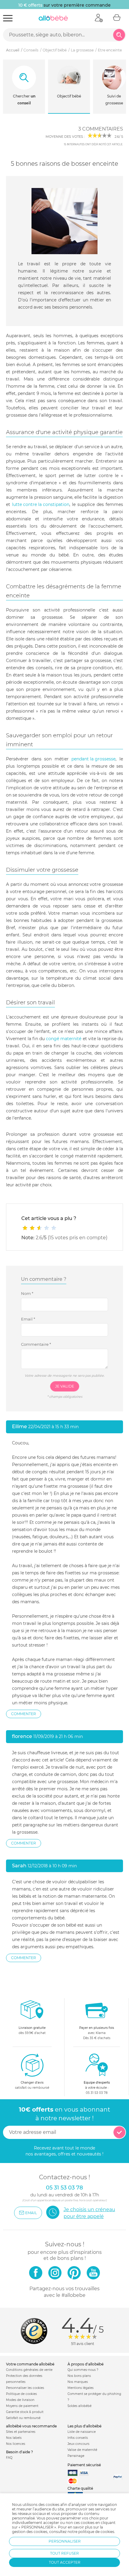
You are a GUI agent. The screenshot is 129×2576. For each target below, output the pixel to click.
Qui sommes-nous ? (83, 2370)
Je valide (65, 1386)
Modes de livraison (20, 2400)
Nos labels (14, 2438)
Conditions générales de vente (29, 2370)
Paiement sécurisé (84, 2465)
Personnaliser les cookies (25, 2388)
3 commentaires (101, 129)
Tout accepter (65, 2562)
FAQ (9, 2458)
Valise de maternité (82, 2450)
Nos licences (16, 2444)
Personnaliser (65, 2541)
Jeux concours (78, 2444)
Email (28, 1319)
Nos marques (78, 2382)
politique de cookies (96, 2532)
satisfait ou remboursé (32, 2085)
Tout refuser (64, 2553)
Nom (27, 1293)
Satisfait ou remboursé (23, 2418)
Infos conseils (78, 2438)
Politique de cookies (21, 2394)
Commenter (24, 1714)
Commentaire (36, 1344)
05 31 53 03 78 (97, 2093)
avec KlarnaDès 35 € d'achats (97, 2033)
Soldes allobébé (79, 2406)
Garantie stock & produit (25, 2412)
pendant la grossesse (93, 759)
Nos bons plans (79, 2376)
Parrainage (76, 2456)
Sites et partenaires (21, 2432)
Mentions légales (81, 2388)
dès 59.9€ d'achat (32, 2030)
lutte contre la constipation (41, 504)
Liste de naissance (82, 2432)
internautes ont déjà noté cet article (93, 144)
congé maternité (64, 1039)
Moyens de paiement (22, 2406)
